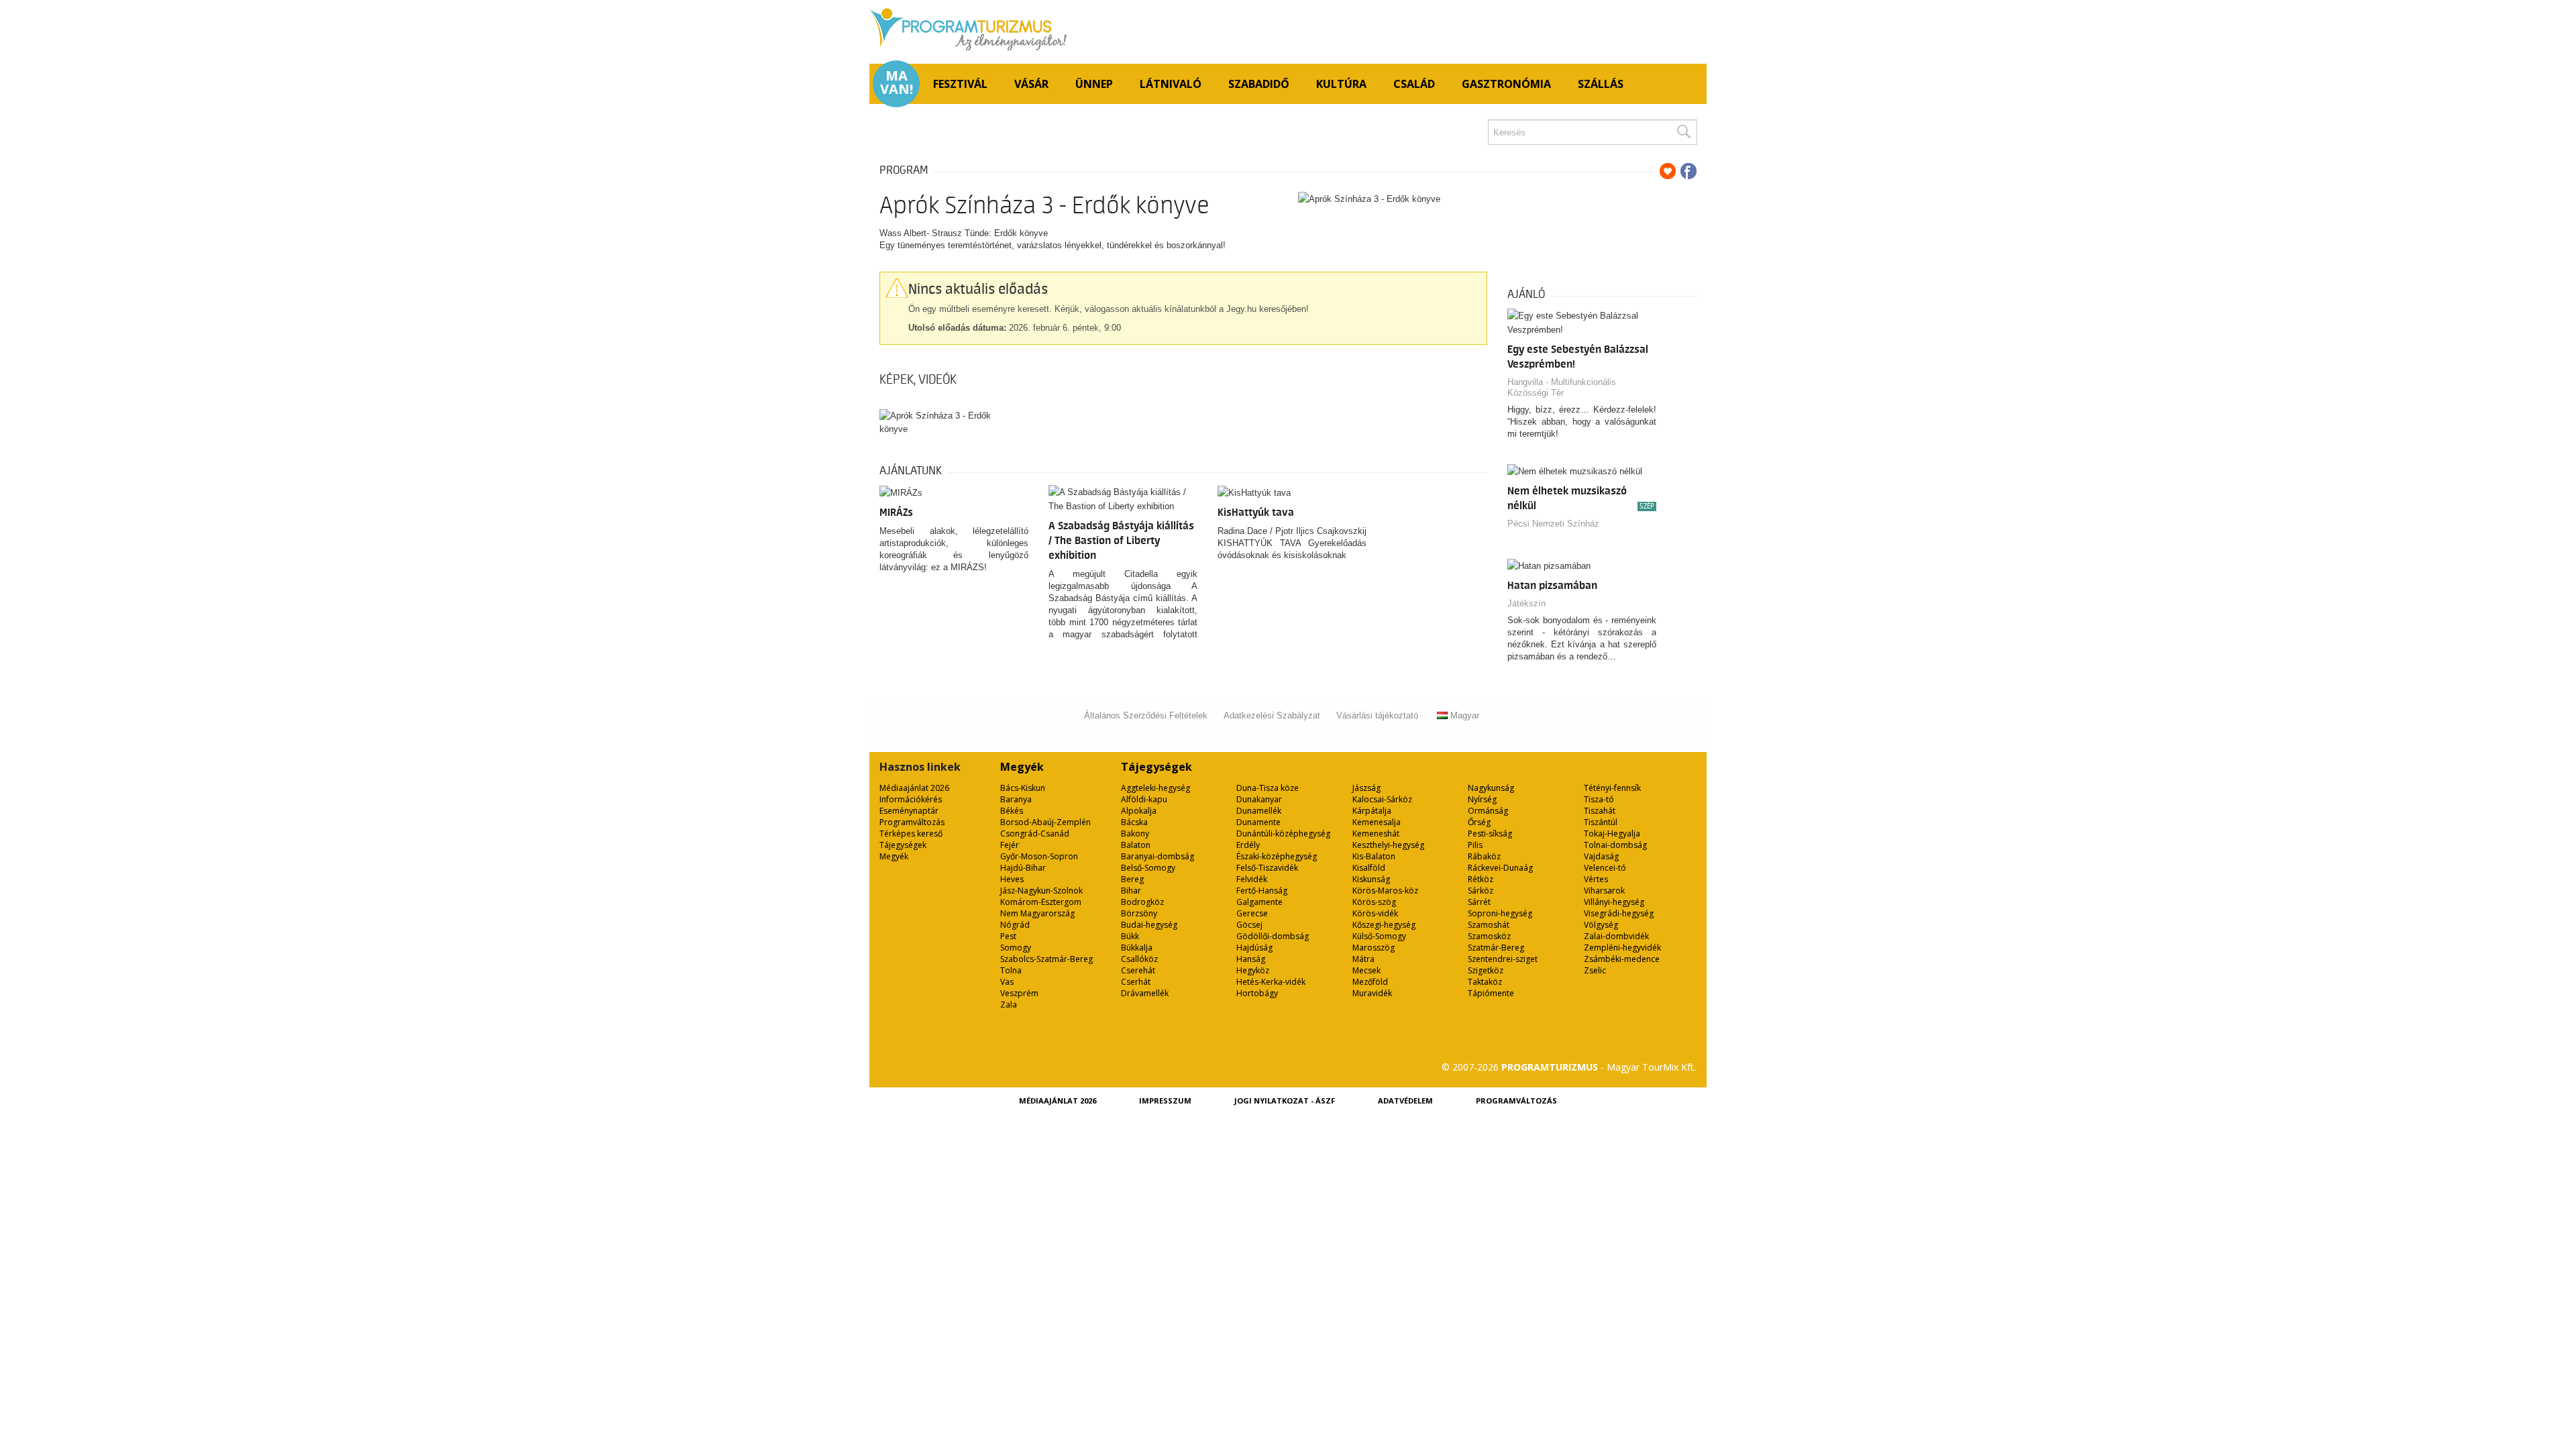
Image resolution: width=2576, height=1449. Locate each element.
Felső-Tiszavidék (1267, 868)
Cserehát (1138, 970)
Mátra (1363, 959)
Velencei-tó (1605, 868)
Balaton (1136, 845)
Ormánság (1488, 811)
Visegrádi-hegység (1619, 913)
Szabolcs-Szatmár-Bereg (1046, 959)
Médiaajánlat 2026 (914, 788)
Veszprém (1019, 993)
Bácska (1134, 822)
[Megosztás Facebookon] (1688, 171)
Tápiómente (1491, 993)
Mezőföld (1370, 982)
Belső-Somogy (1148, 868)
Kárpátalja (1372, 811)
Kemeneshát (1376, 834)
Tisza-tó (1599, 799)
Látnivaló (1171, 84)
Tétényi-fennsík (1612, 788)
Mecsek (1366, 970)
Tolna (1011, 970)
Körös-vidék (1375, 913)
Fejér (1010, 845)
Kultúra (1341, 84)
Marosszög (1374, 948)
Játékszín (1526, 603)
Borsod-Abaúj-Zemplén (1045, 822)
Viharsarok (1604, 891)
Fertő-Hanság (1262, 891)
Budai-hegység (1149, 925)
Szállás (1601, 84)
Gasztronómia (1506, 84)
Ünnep (1094, 84)
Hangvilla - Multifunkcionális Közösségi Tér (1562, 387)
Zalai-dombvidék (1616, 936)
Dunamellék (1259, 811)
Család (1414, 84)
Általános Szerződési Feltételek (1146, 715)
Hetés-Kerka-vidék (1271, 982)
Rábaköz (1484, 856)
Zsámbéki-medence (1622, 959)
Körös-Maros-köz (1385, 891)
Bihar (1131, 891)
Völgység (1601, 925)
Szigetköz (1486, 970)
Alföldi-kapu (1144, 799)
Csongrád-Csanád (1035, 834)
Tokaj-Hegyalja (1612, 834)
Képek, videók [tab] (918, 380)
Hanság (1251, 959)
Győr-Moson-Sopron (1039, 856)
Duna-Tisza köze (1268, 788)
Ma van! (897, 83)
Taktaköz (1485, 982)
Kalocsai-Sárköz (1382, 799)
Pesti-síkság (1490, 834)
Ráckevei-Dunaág (1500, 868)
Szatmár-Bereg (1496, 948)
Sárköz (1481, 891)
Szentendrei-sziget (1503, 959)
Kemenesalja (1377, 822)
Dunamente (1258, 822)
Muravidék (1372, 993)
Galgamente (1259, 902)
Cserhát (1136, 982)
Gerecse (1252, 913)
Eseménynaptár (909, 811)
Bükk (1130, 936)
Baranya (1016, 799)
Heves (1012, 879)
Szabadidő (1259, 84)
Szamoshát (1489, 925)
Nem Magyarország (1037, 913)
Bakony (1135, 834)
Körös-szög (1374, 902)
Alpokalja (1139, 811)
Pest (1008, 936)
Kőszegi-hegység (1384, 925)
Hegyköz (1253, 970)
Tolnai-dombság (1615, 845)
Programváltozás (912, 822)
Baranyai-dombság (1158, 856)
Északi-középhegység (1277, 856)
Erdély (1248, 845)
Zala (1009, 1005)
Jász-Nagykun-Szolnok (1041, 891)
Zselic (1595, 970)
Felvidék (1252, 879)
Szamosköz (1489, 936)
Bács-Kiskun (1023, 788)
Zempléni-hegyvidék (1622, 948)
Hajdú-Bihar (1023, 868)
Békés (1012, 811)
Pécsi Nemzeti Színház (1553, 524)
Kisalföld (1369, 868)
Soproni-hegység (1500, 913)
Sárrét (1479, 902)
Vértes (1596, 879)
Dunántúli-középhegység (1283, 834)
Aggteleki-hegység (1156, 788)
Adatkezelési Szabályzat (1272, 715)
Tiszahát (1600, 811)
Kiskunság (1371, 879)
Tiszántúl (1601, 822)
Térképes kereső (911, 834)
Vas (1007, 982)
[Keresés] (1683, 132)
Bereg (1132, 879)
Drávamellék (1145, 993)
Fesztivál (960, 84)
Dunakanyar (1259, 799)
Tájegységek (903, 845)
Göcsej (1249, 925)
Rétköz (1481, 879)
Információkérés (911, 799)
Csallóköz (1139, 959)
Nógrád (1015, 925)
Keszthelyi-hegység (1388, 845)
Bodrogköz (1142, 902)
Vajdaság (1601, 856)
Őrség (1479, 822)
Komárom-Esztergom (1041, 902)
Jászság (1366, 788)
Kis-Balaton (1374, 856)
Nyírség (1482, 799)
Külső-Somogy (1379, 936)
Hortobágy (1257, 993)
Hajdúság (1254, 948)
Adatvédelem (1405, 1101)
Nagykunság (1491, 788)
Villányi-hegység (1614, 902)
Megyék (894, 856)
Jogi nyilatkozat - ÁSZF (1285, 1101)
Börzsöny (1139, 913)
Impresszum (1165, 1101)
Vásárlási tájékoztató (1377, 715)
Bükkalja (1137, 948)
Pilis (1475, 845)
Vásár (1031, 84)
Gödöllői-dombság (1273, 936)
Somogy (1016, 948)
